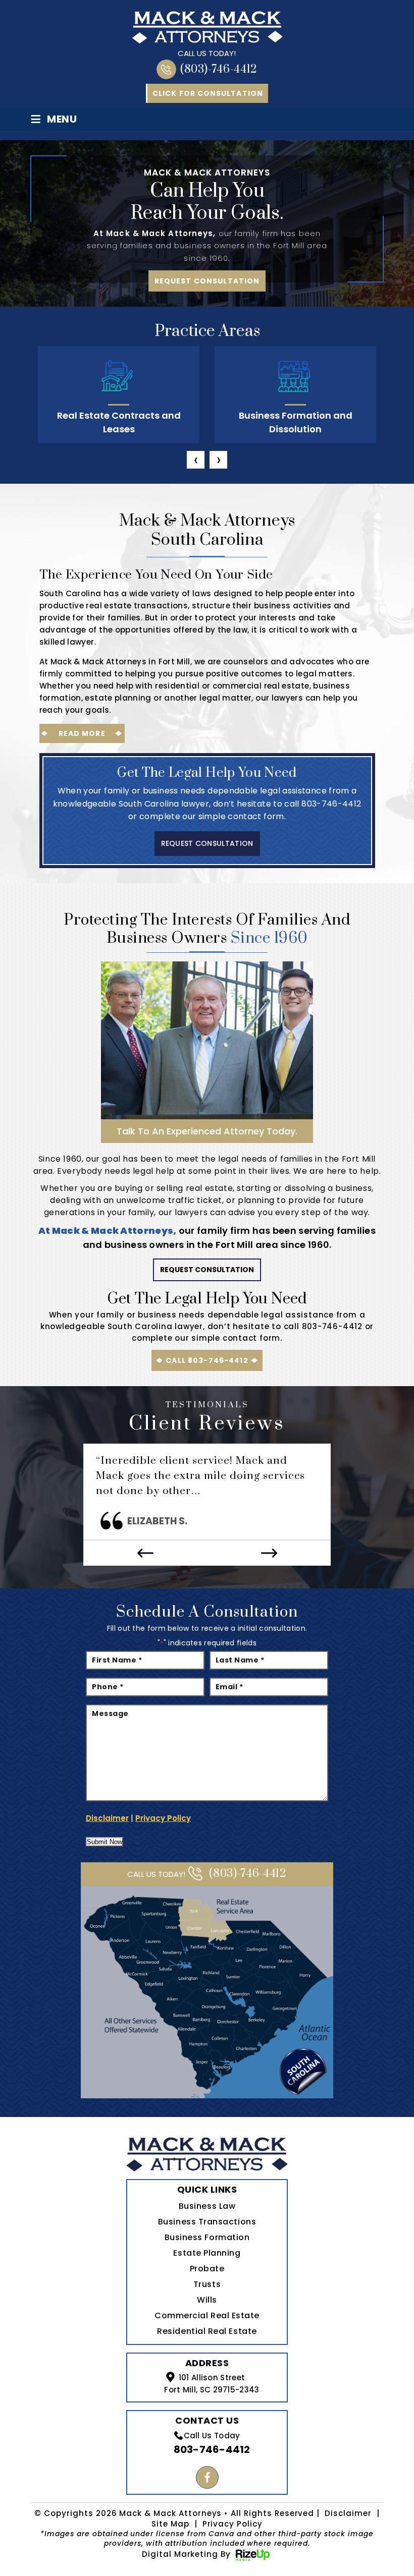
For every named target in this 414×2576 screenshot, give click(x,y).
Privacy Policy (163, 1818)
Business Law (207, 2206)
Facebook (207, 2477)
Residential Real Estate (207, 2331)
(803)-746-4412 (219, 69)
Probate (207, 2269)
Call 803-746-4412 (207, 1360)
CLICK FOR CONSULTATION (208, 93)
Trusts (207, 2284)
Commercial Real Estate (207, 2315)
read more (82, 733)
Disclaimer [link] (348, 2513)
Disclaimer (107, 1818)
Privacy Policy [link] (232, 2524)
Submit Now (105, 1842)
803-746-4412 (331, 804)
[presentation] (196, 460)
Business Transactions (207, 2222)
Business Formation (207, 2237)
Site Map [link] (170, 2524)
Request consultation (207, 281)
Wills (207, 2300)
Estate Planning (207, 2253)
